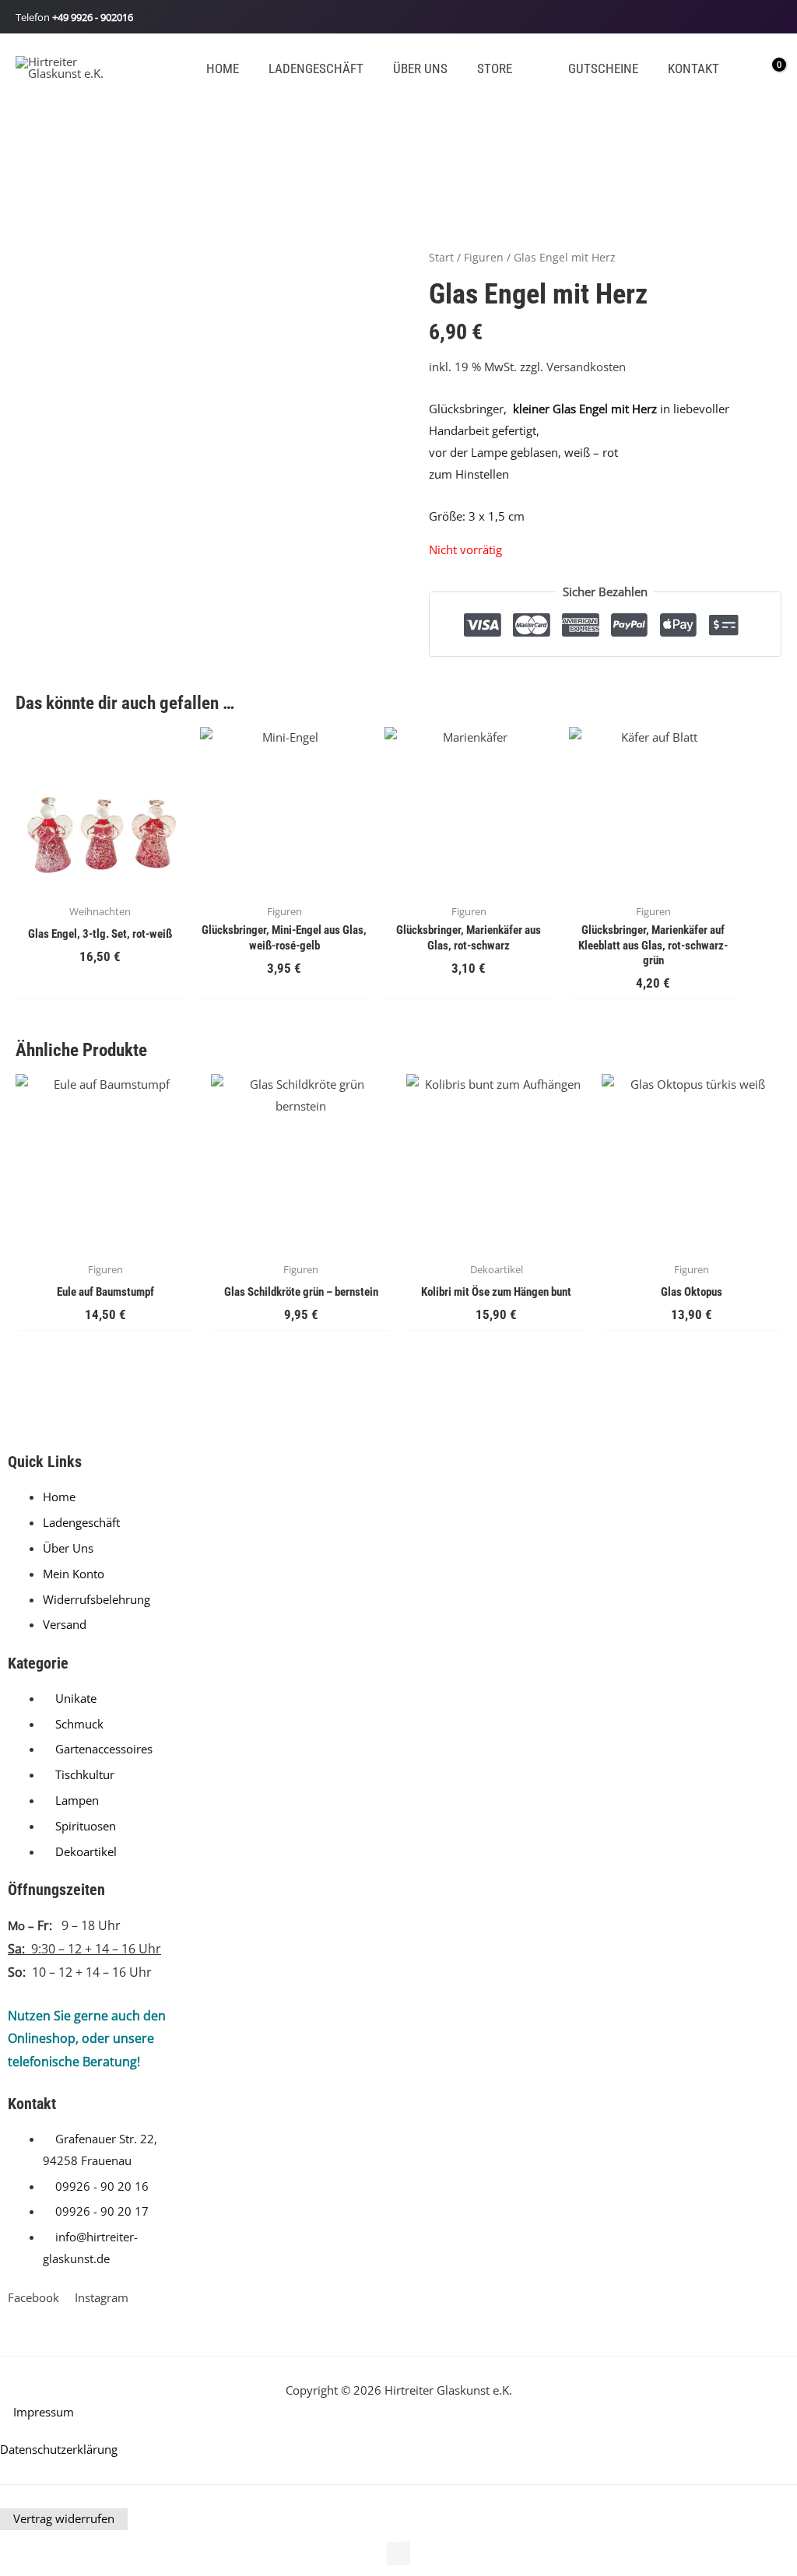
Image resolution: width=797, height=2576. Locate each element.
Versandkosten (586, 367)
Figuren (484, 257)
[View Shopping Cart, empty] (768, 67)
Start (441, 257)
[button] (519, 69)
